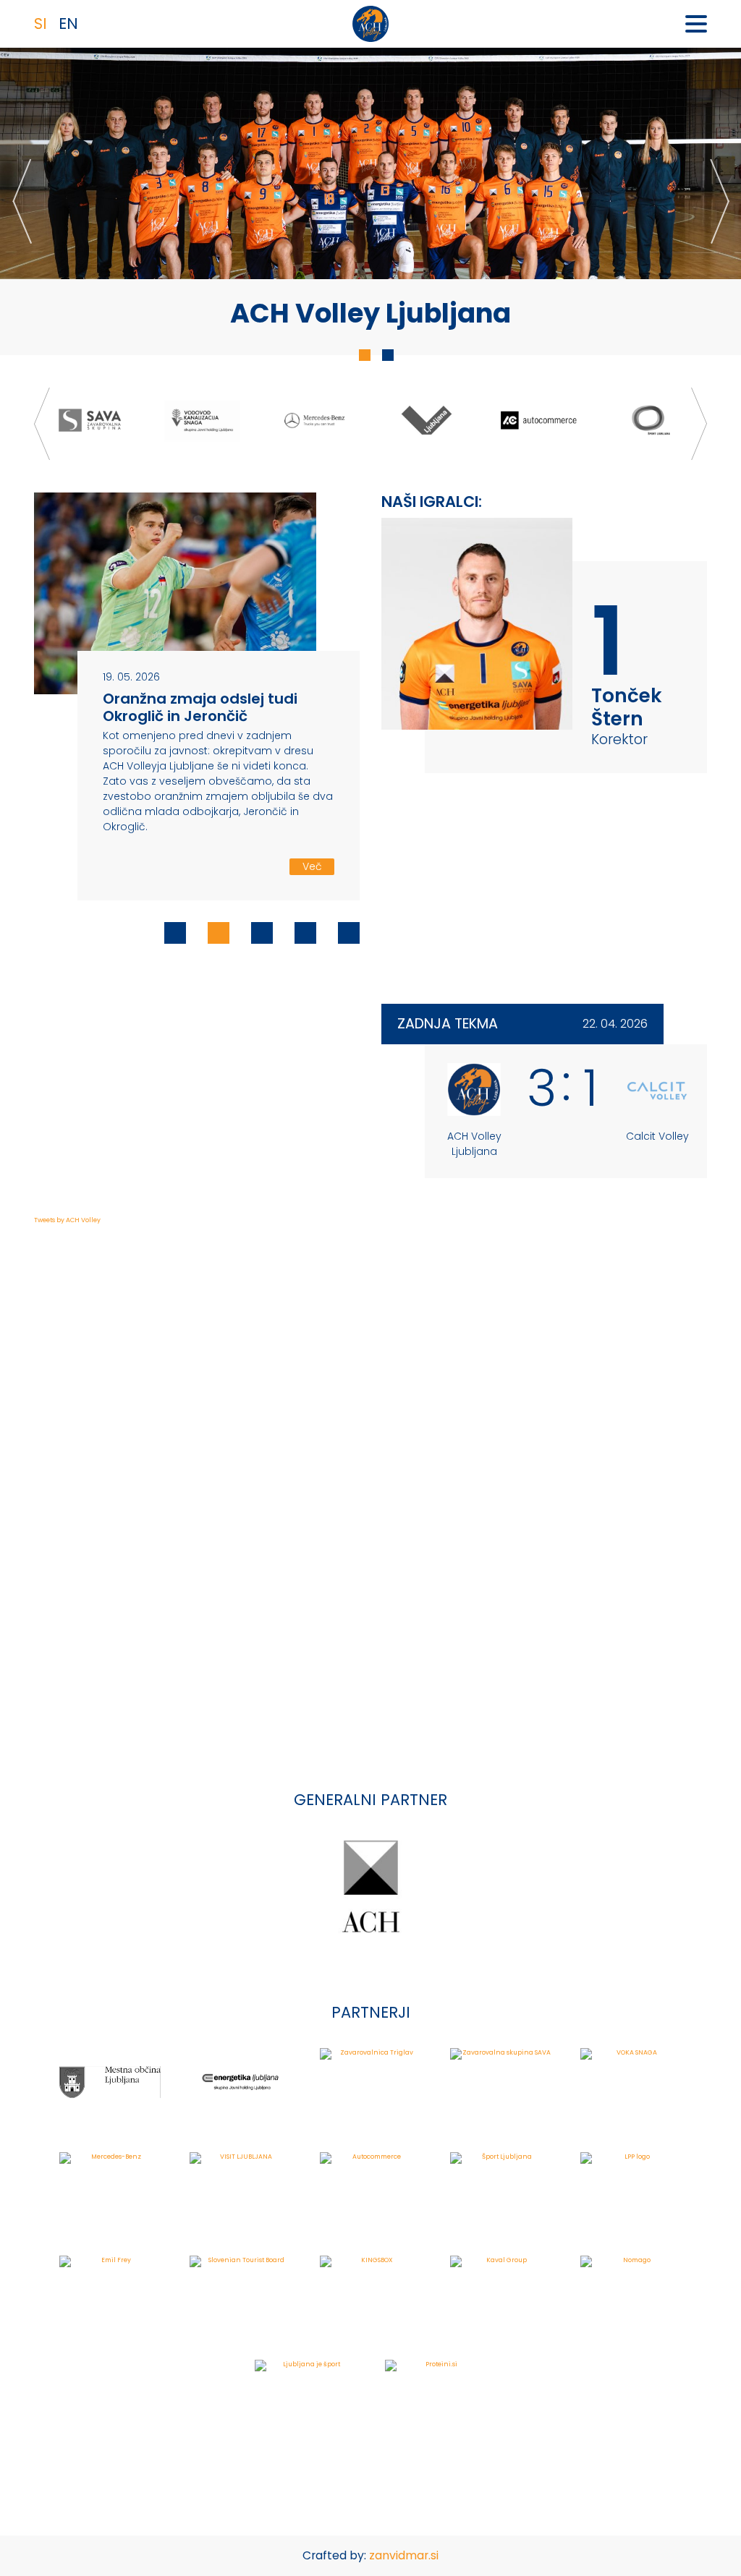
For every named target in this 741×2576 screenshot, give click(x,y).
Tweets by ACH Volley (67, 1220)
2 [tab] (388, 355)
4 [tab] (305, 933)
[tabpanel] (370, 201)
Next (719, 201)
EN (68, 24)
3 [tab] (262, 933)
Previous (22, 201)
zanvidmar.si (404, 2555)
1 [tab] (365, 355)
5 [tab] (349, 933)
